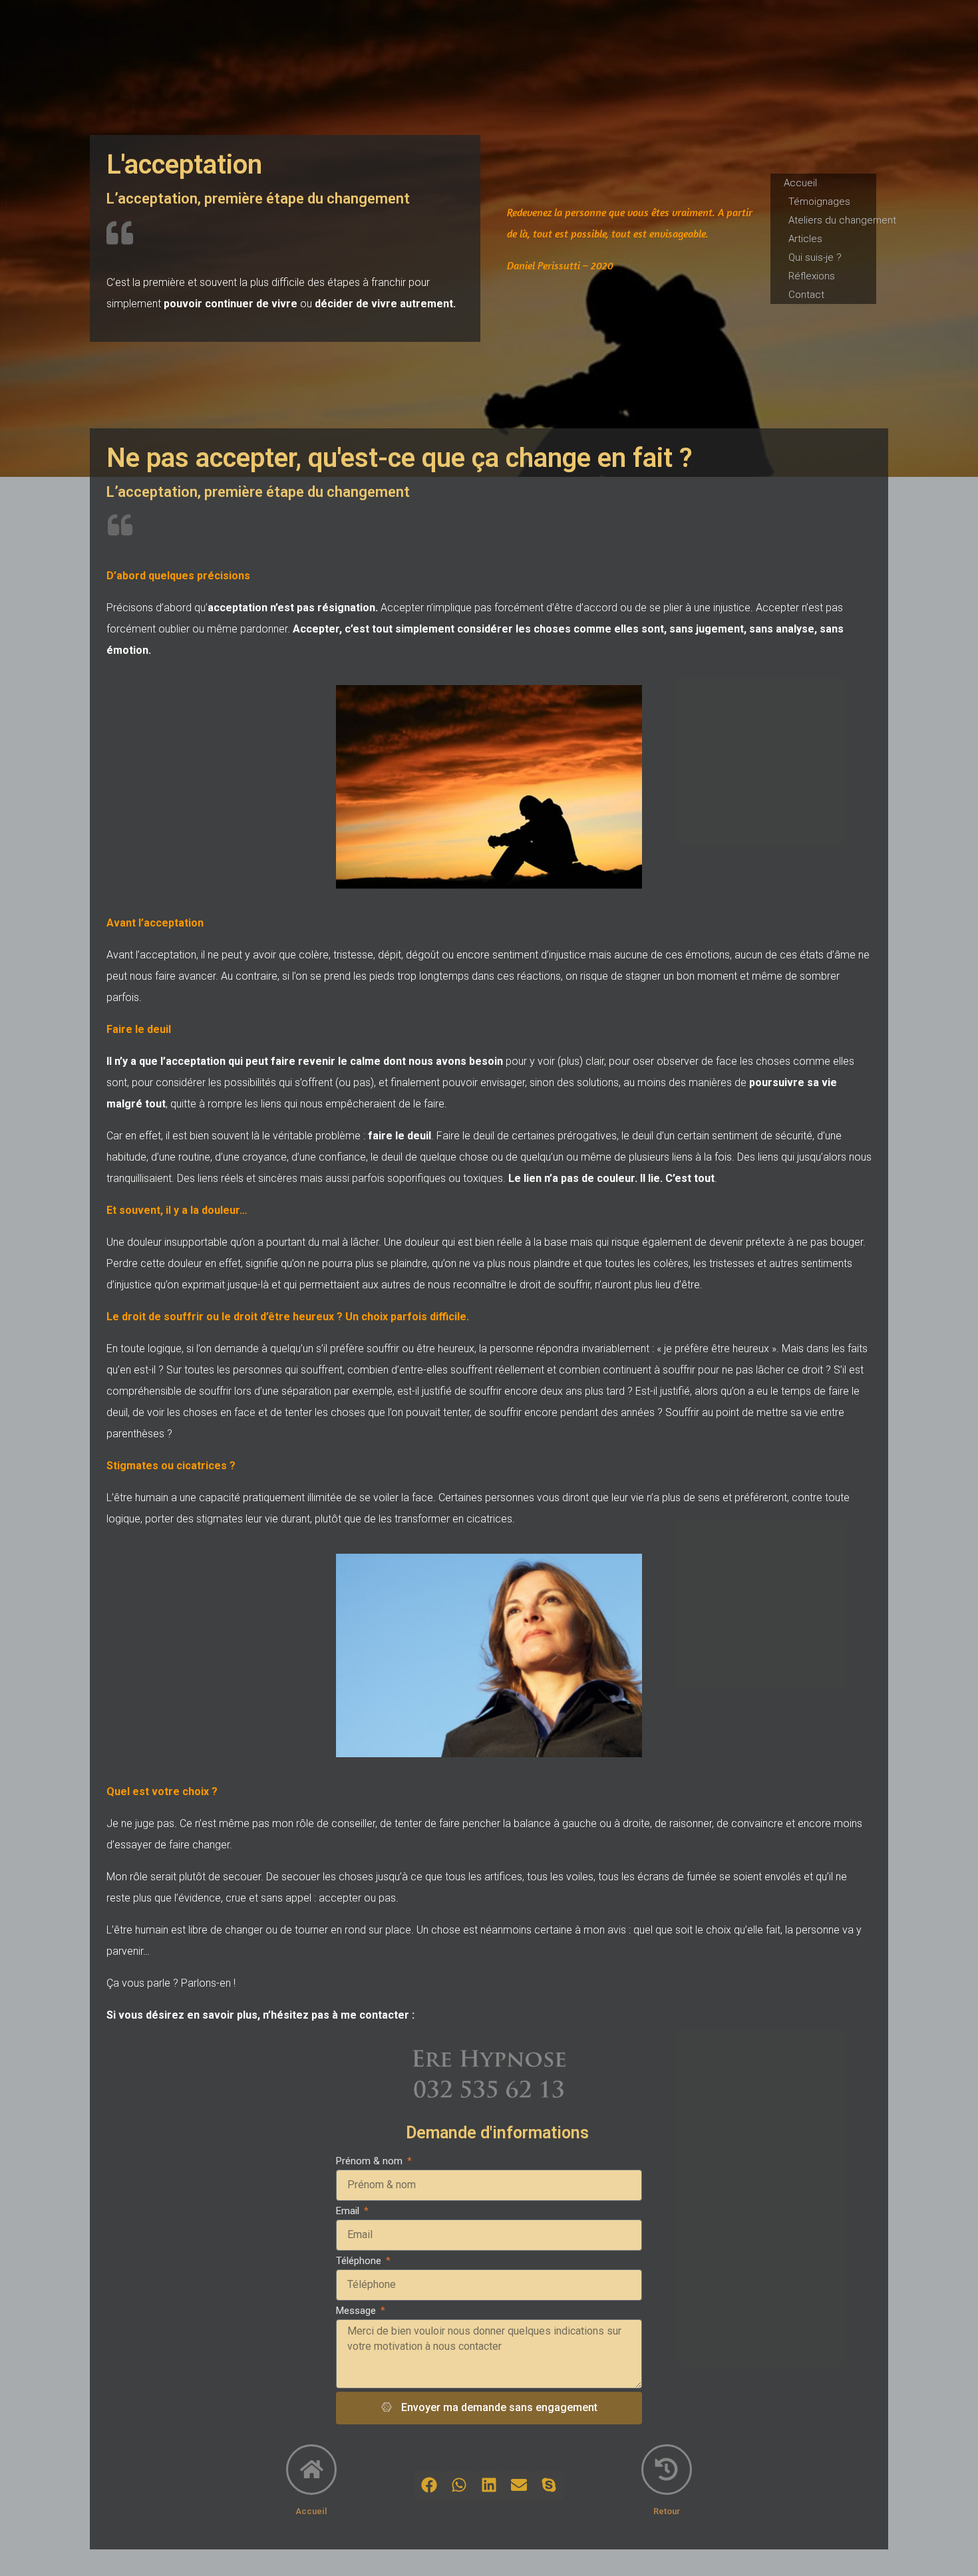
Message (357, 2311)
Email (349, 2211)
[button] (429, 2485)
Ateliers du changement (842, 220)
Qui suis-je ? (815, 257)
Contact (806, 295)
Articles (805, 239)
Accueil (800, 183)
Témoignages (819, 202)
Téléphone (360, 2261)
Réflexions (812, 276)
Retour (667, 2511)
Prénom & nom (371, 2161)
